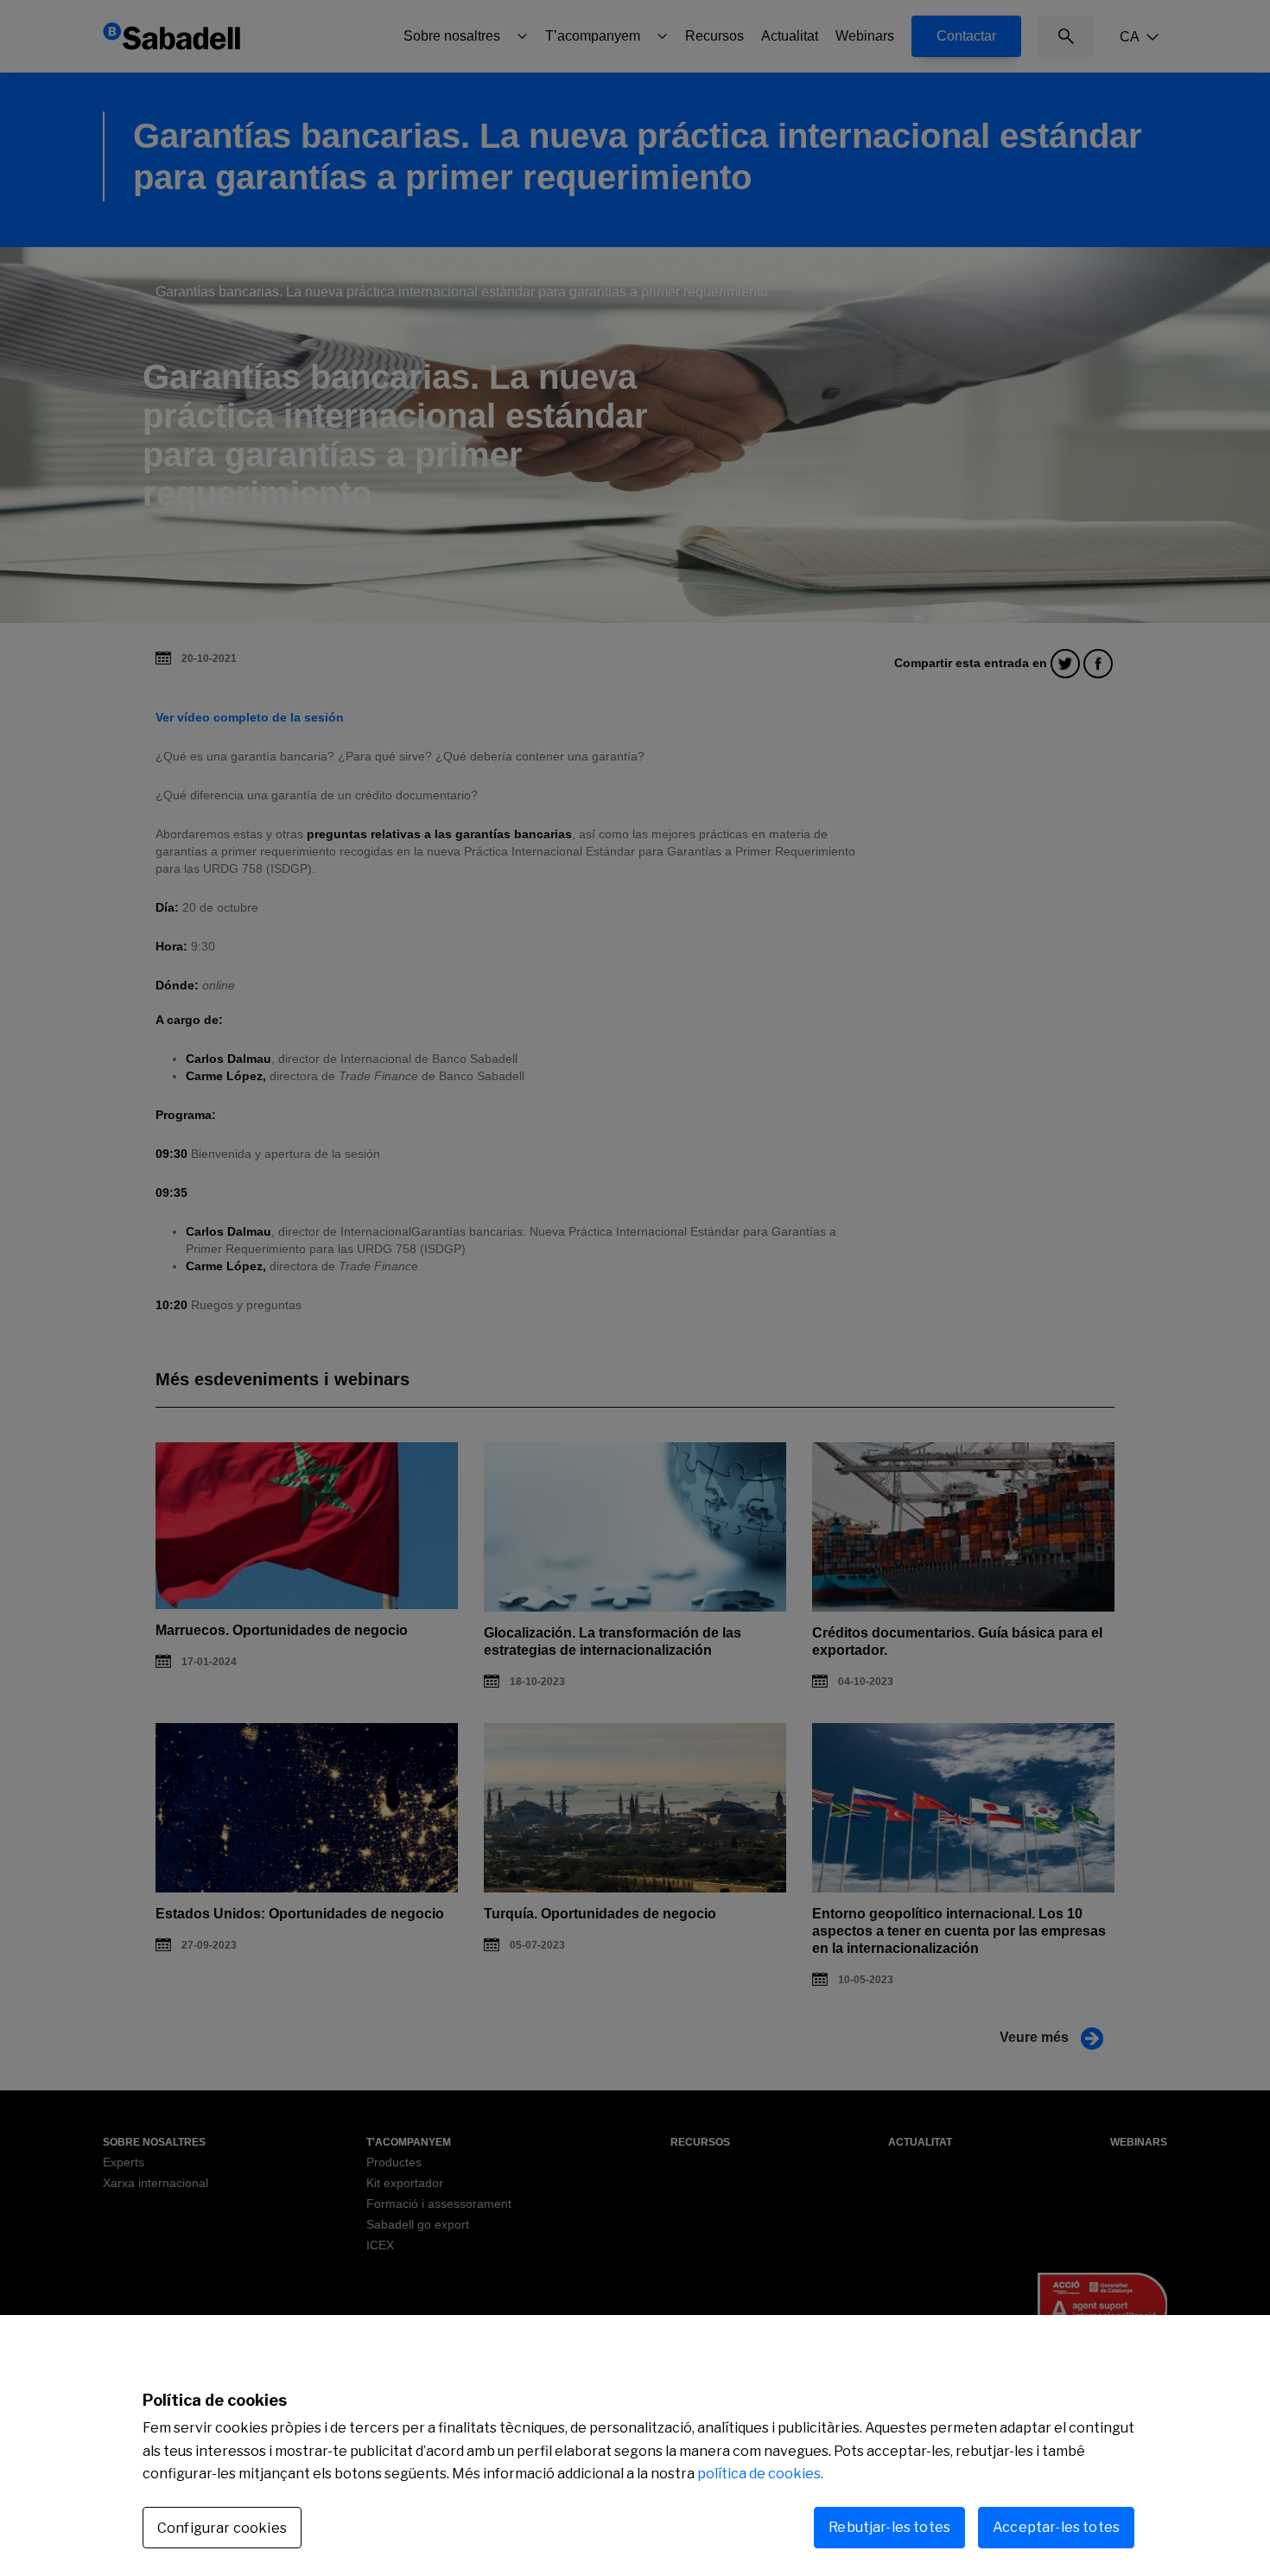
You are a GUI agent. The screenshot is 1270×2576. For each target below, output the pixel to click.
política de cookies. (760, 2474)
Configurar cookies (222, 2528)
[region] (635, 2446)
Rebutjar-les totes (889, 2527)
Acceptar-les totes (1056, 2527)
